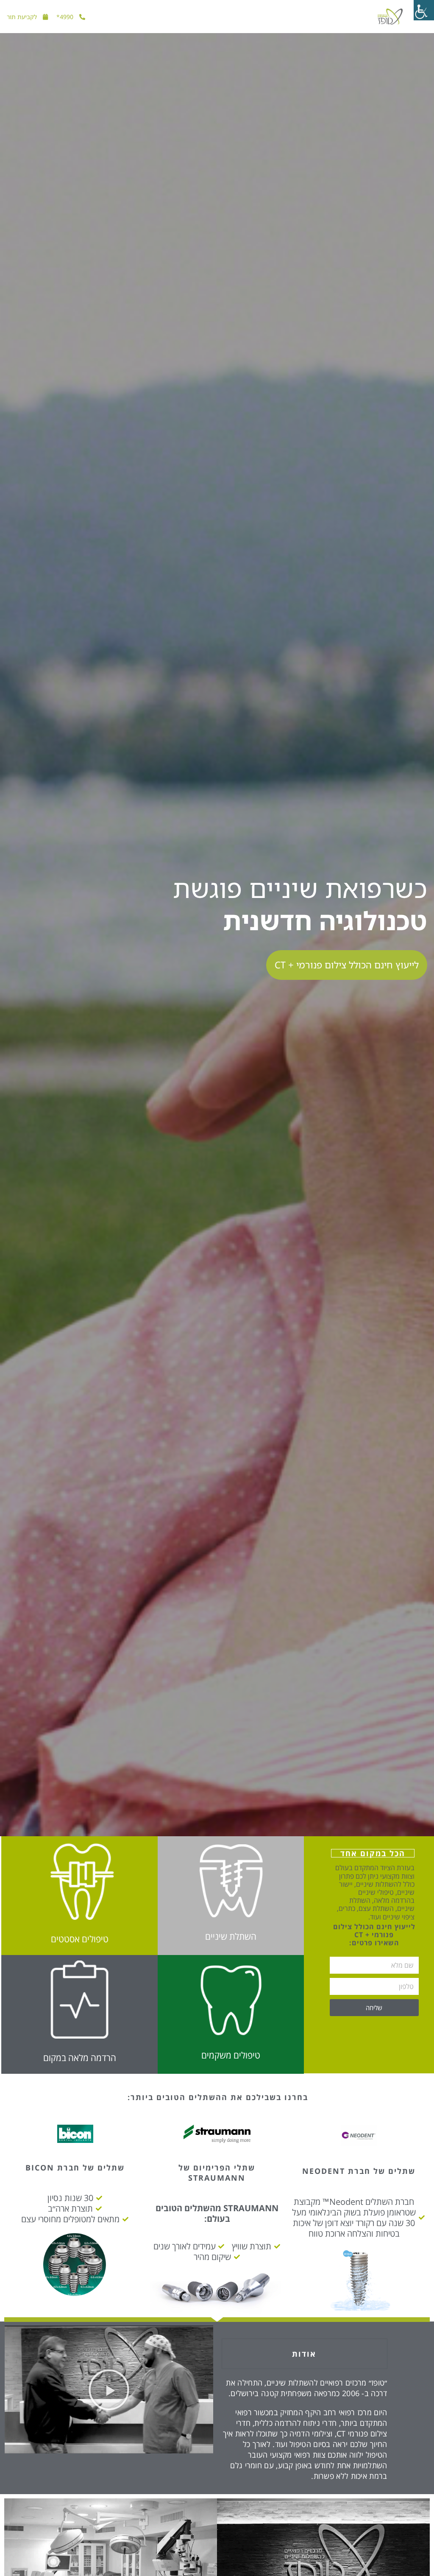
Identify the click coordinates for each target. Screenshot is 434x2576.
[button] (109, 2390)
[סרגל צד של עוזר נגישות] (424, 10)
